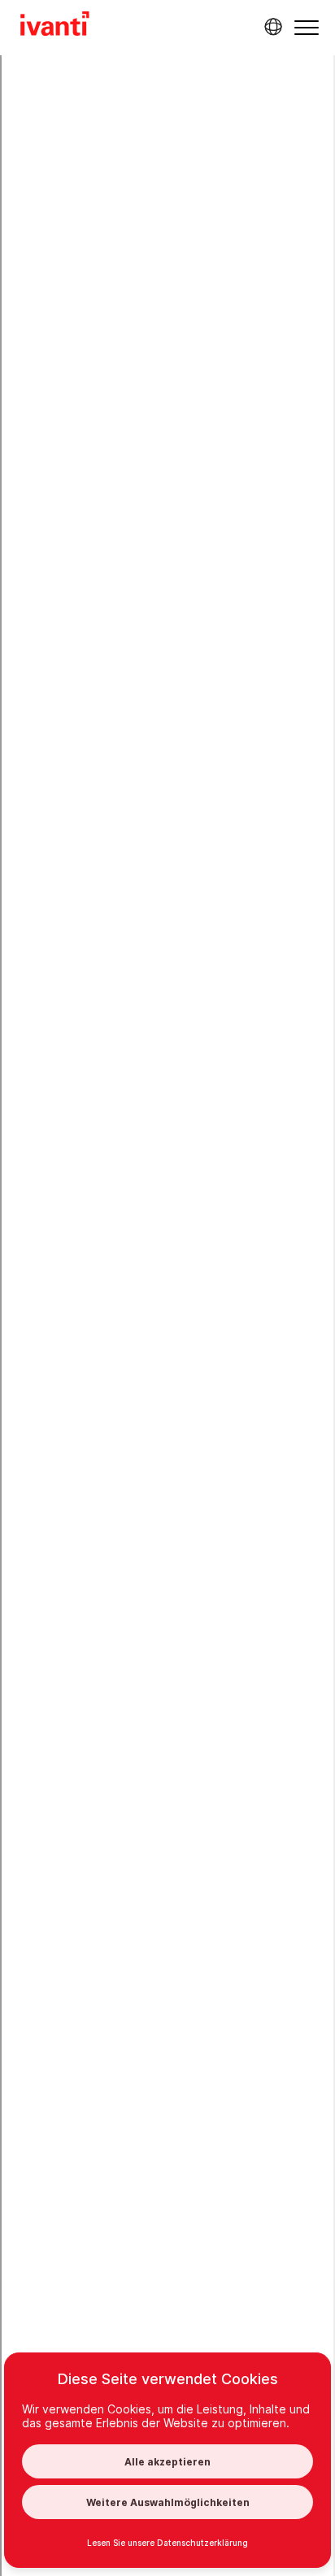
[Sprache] (271, 27)
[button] (307, 27)
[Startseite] (55, 26)
